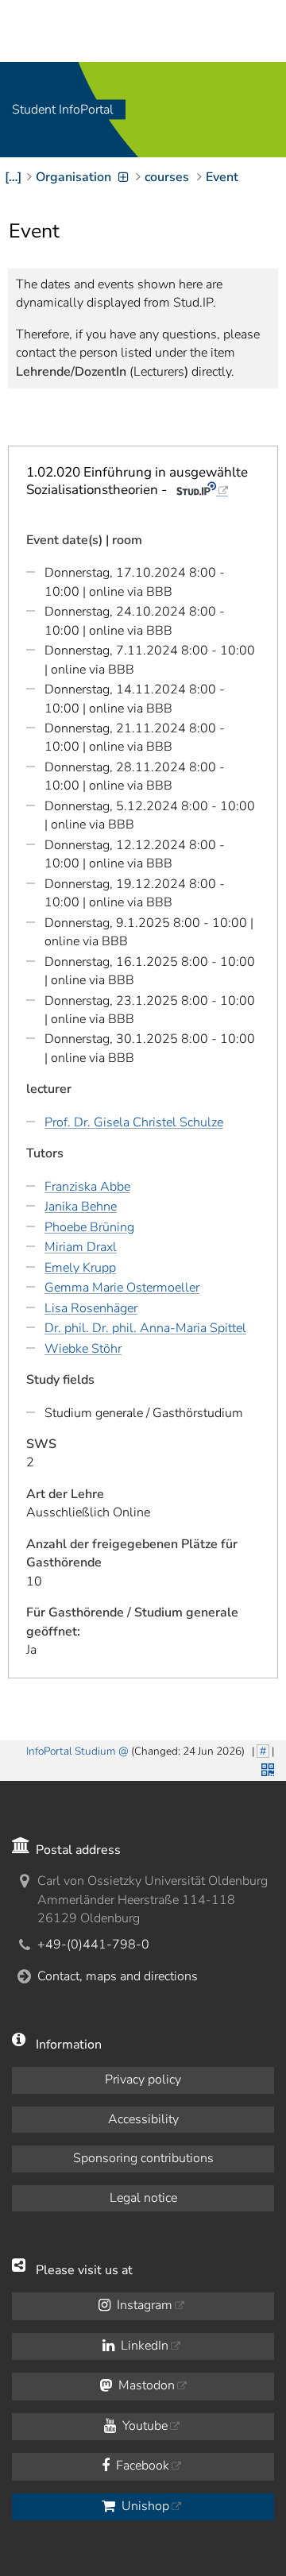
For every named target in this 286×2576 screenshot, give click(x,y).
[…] (13, 177)
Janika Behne (81, 1207)
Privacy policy (143, 2080)
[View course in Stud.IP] (202, 490)
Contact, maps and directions (118, 1976)
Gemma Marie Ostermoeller (122, 1288)
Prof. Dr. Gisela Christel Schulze (134, 1122)
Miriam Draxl (81, 1247)
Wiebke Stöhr (83, 1349)
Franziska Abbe (87, 1187)
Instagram (143, 2305)
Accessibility (143, 2119)
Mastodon (145, 2385)
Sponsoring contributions (143, 2158)
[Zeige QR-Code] (266, 1768)
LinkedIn (143, 2346)
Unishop (144, 2506)
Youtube (143, 2426)
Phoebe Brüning (89, 1227)
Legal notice (143, 2198)
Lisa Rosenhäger (91, 1308)
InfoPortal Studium (71, 1751)
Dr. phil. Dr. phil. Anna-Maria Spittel (145, 1328)
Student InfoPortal (63, 110)
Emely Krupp (80, 1268)
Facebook (141, 2466)
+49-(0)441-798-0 (93, 1945)
